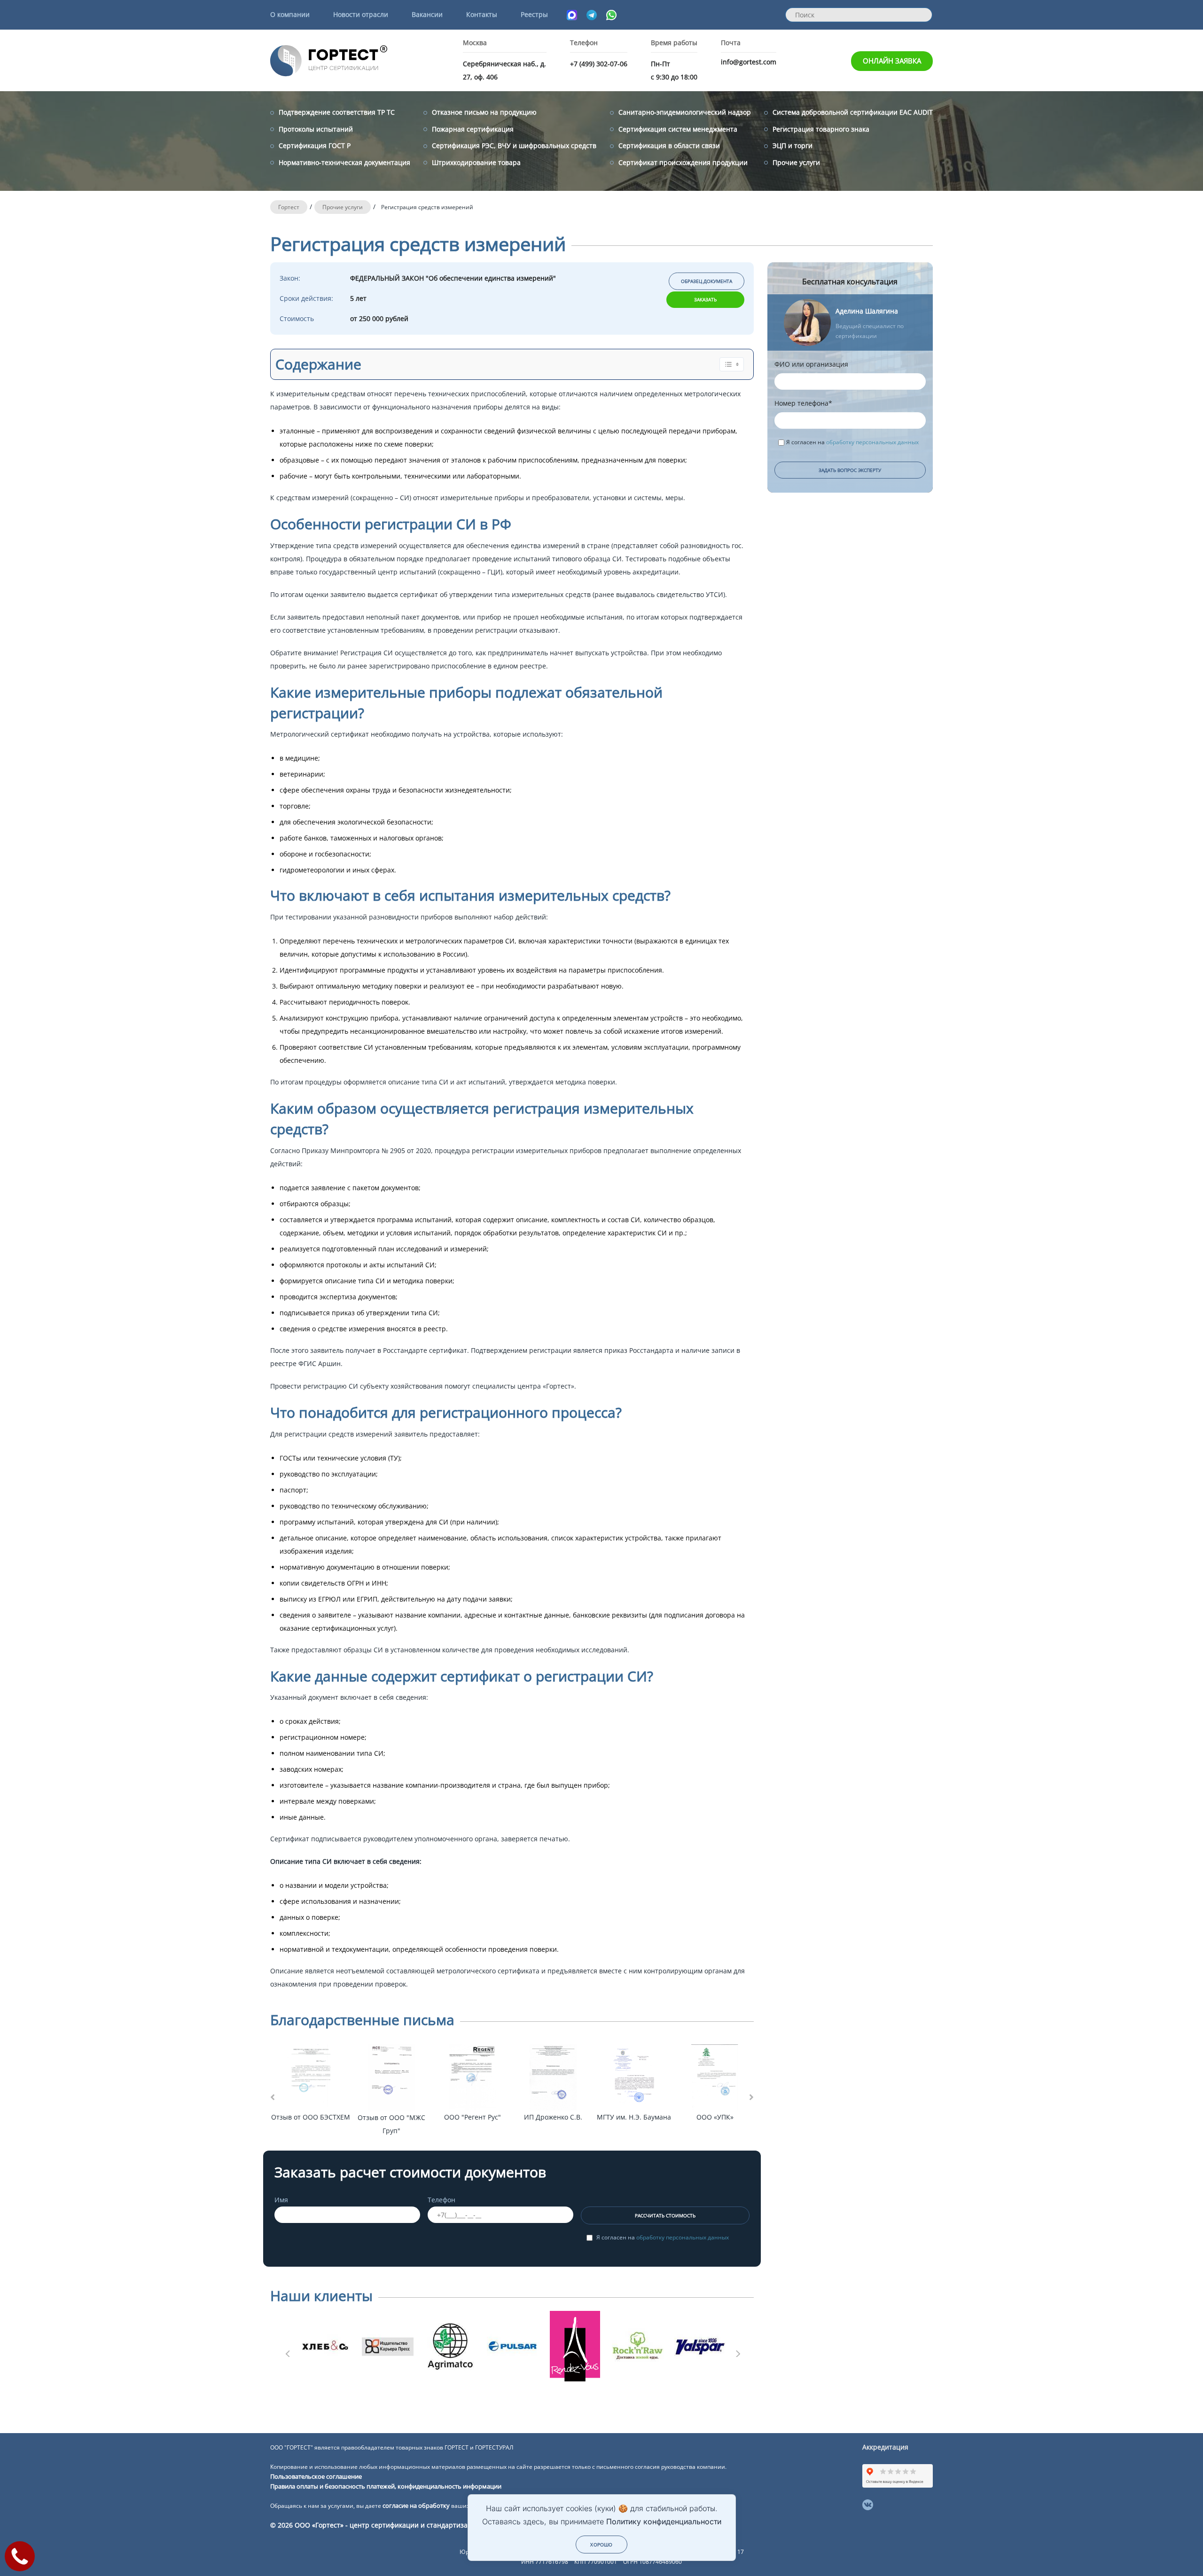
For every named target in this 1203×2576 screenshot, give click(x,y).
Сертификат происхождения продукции (683, 162)
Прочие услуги (796, 162)
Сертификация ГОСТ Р (315, 145)
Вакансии (427, 14)
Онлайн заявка (892, 61)
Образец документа (707, 281)
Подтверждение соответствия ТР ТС (337, 112)
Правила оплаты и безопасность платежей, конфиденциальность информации (386, 2486)
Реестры (534, 14)
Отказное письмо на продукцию (484, 112)
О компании (290, 14)
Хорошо (601, 2545)
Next (737, 2351)
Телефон (441, 2200)
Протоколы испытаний (316, 129)
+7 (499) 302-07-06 (599, 64)
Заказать (705, 299)
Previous (287, 2351)
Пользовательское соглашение (316, 2476)
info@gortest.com (749, 62)
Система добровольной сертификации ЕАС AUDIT (853, 112)
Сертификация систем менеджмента (678, 129)
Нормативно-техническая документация (344, 162)
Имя (281, 2200)
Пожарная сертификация (473, 129)
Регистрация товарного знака (821, 129)
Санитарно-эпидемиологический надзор (685, 112)
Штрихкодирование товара (476, 162)
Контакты (482, 14)
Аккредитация (885, 2447)
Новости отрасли (361, 14)
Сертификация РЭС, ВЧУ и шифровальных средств (514, 145)
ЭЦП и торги (793, 145)
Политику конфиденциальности (664, 2521)
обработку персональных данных (683, 2237)
